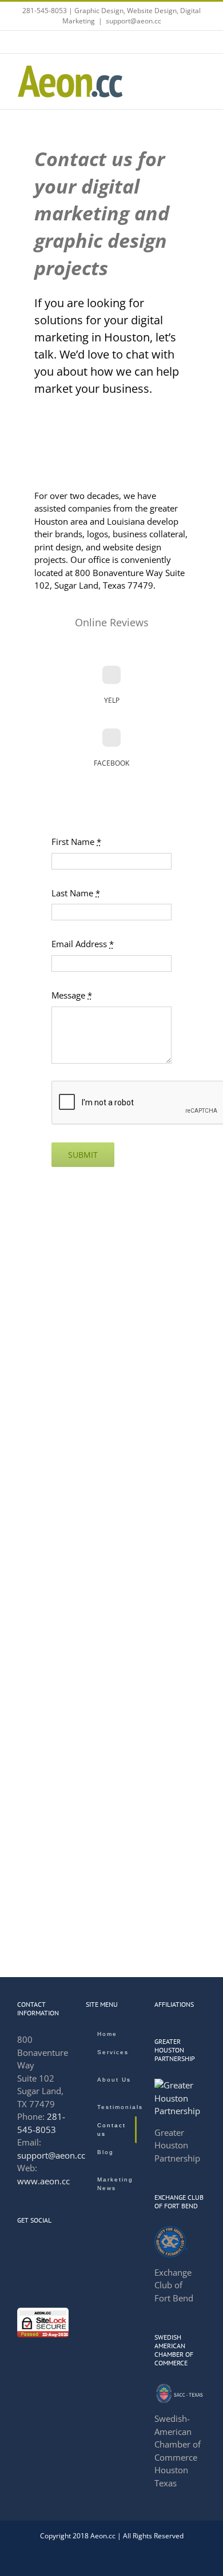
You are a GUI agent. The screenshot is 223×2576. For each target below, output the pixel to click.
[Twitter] (21, 2267)
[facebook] (111, 738)
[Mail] (51, 2267)
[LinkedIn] (36, 2247)
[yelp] (111, 675)
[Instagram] (51, 2247)
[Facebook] (21, 2247)
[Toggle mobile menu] (201, 71)
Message (72, 995)
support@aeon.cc (134, 21)
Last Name (76, 893)
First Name (76, 842)
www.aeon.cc (43, 2181)
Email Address (83, 944)
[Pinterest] (36, 2267)
